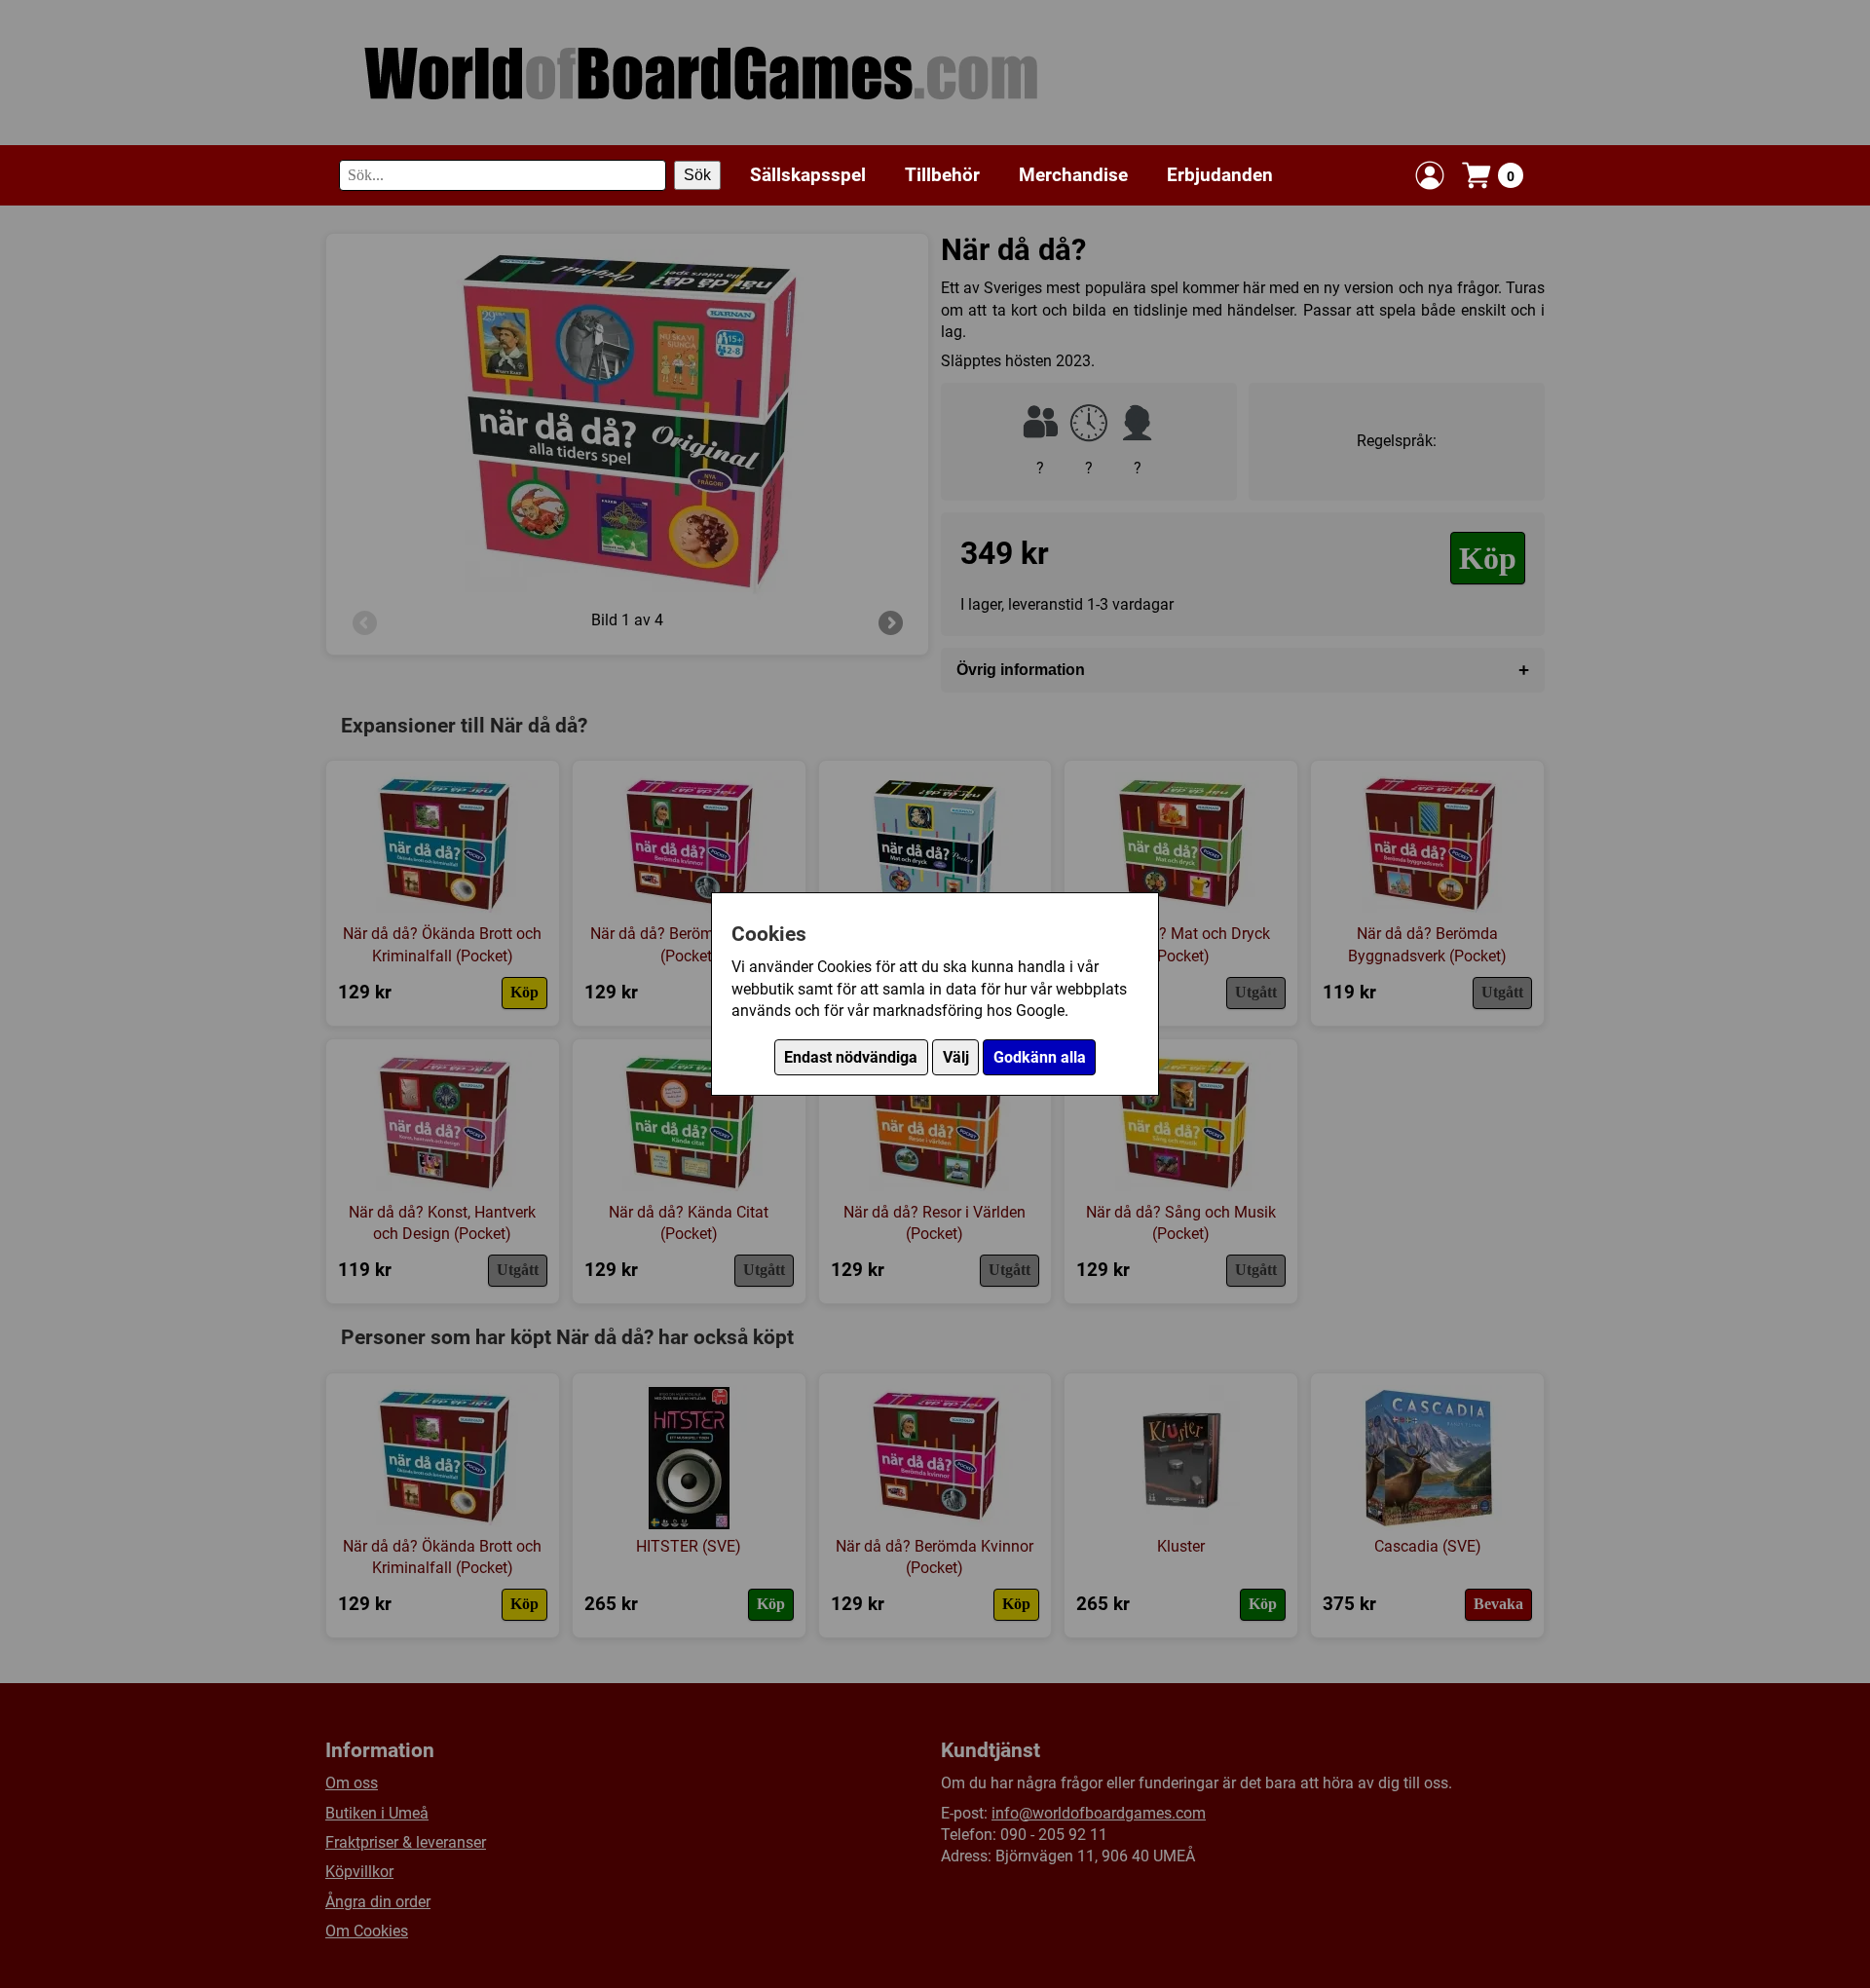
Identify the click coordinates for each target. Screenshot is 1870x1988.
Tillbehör (942, 175)
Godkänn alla (1040, 1057)
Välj (956, 1057)
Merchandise (1073, 175)
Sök (697, 175)
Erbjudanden (1220, 175)
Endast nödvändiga (851, 1057)
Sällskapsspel (808, 175)
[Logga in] (1430, 175)
